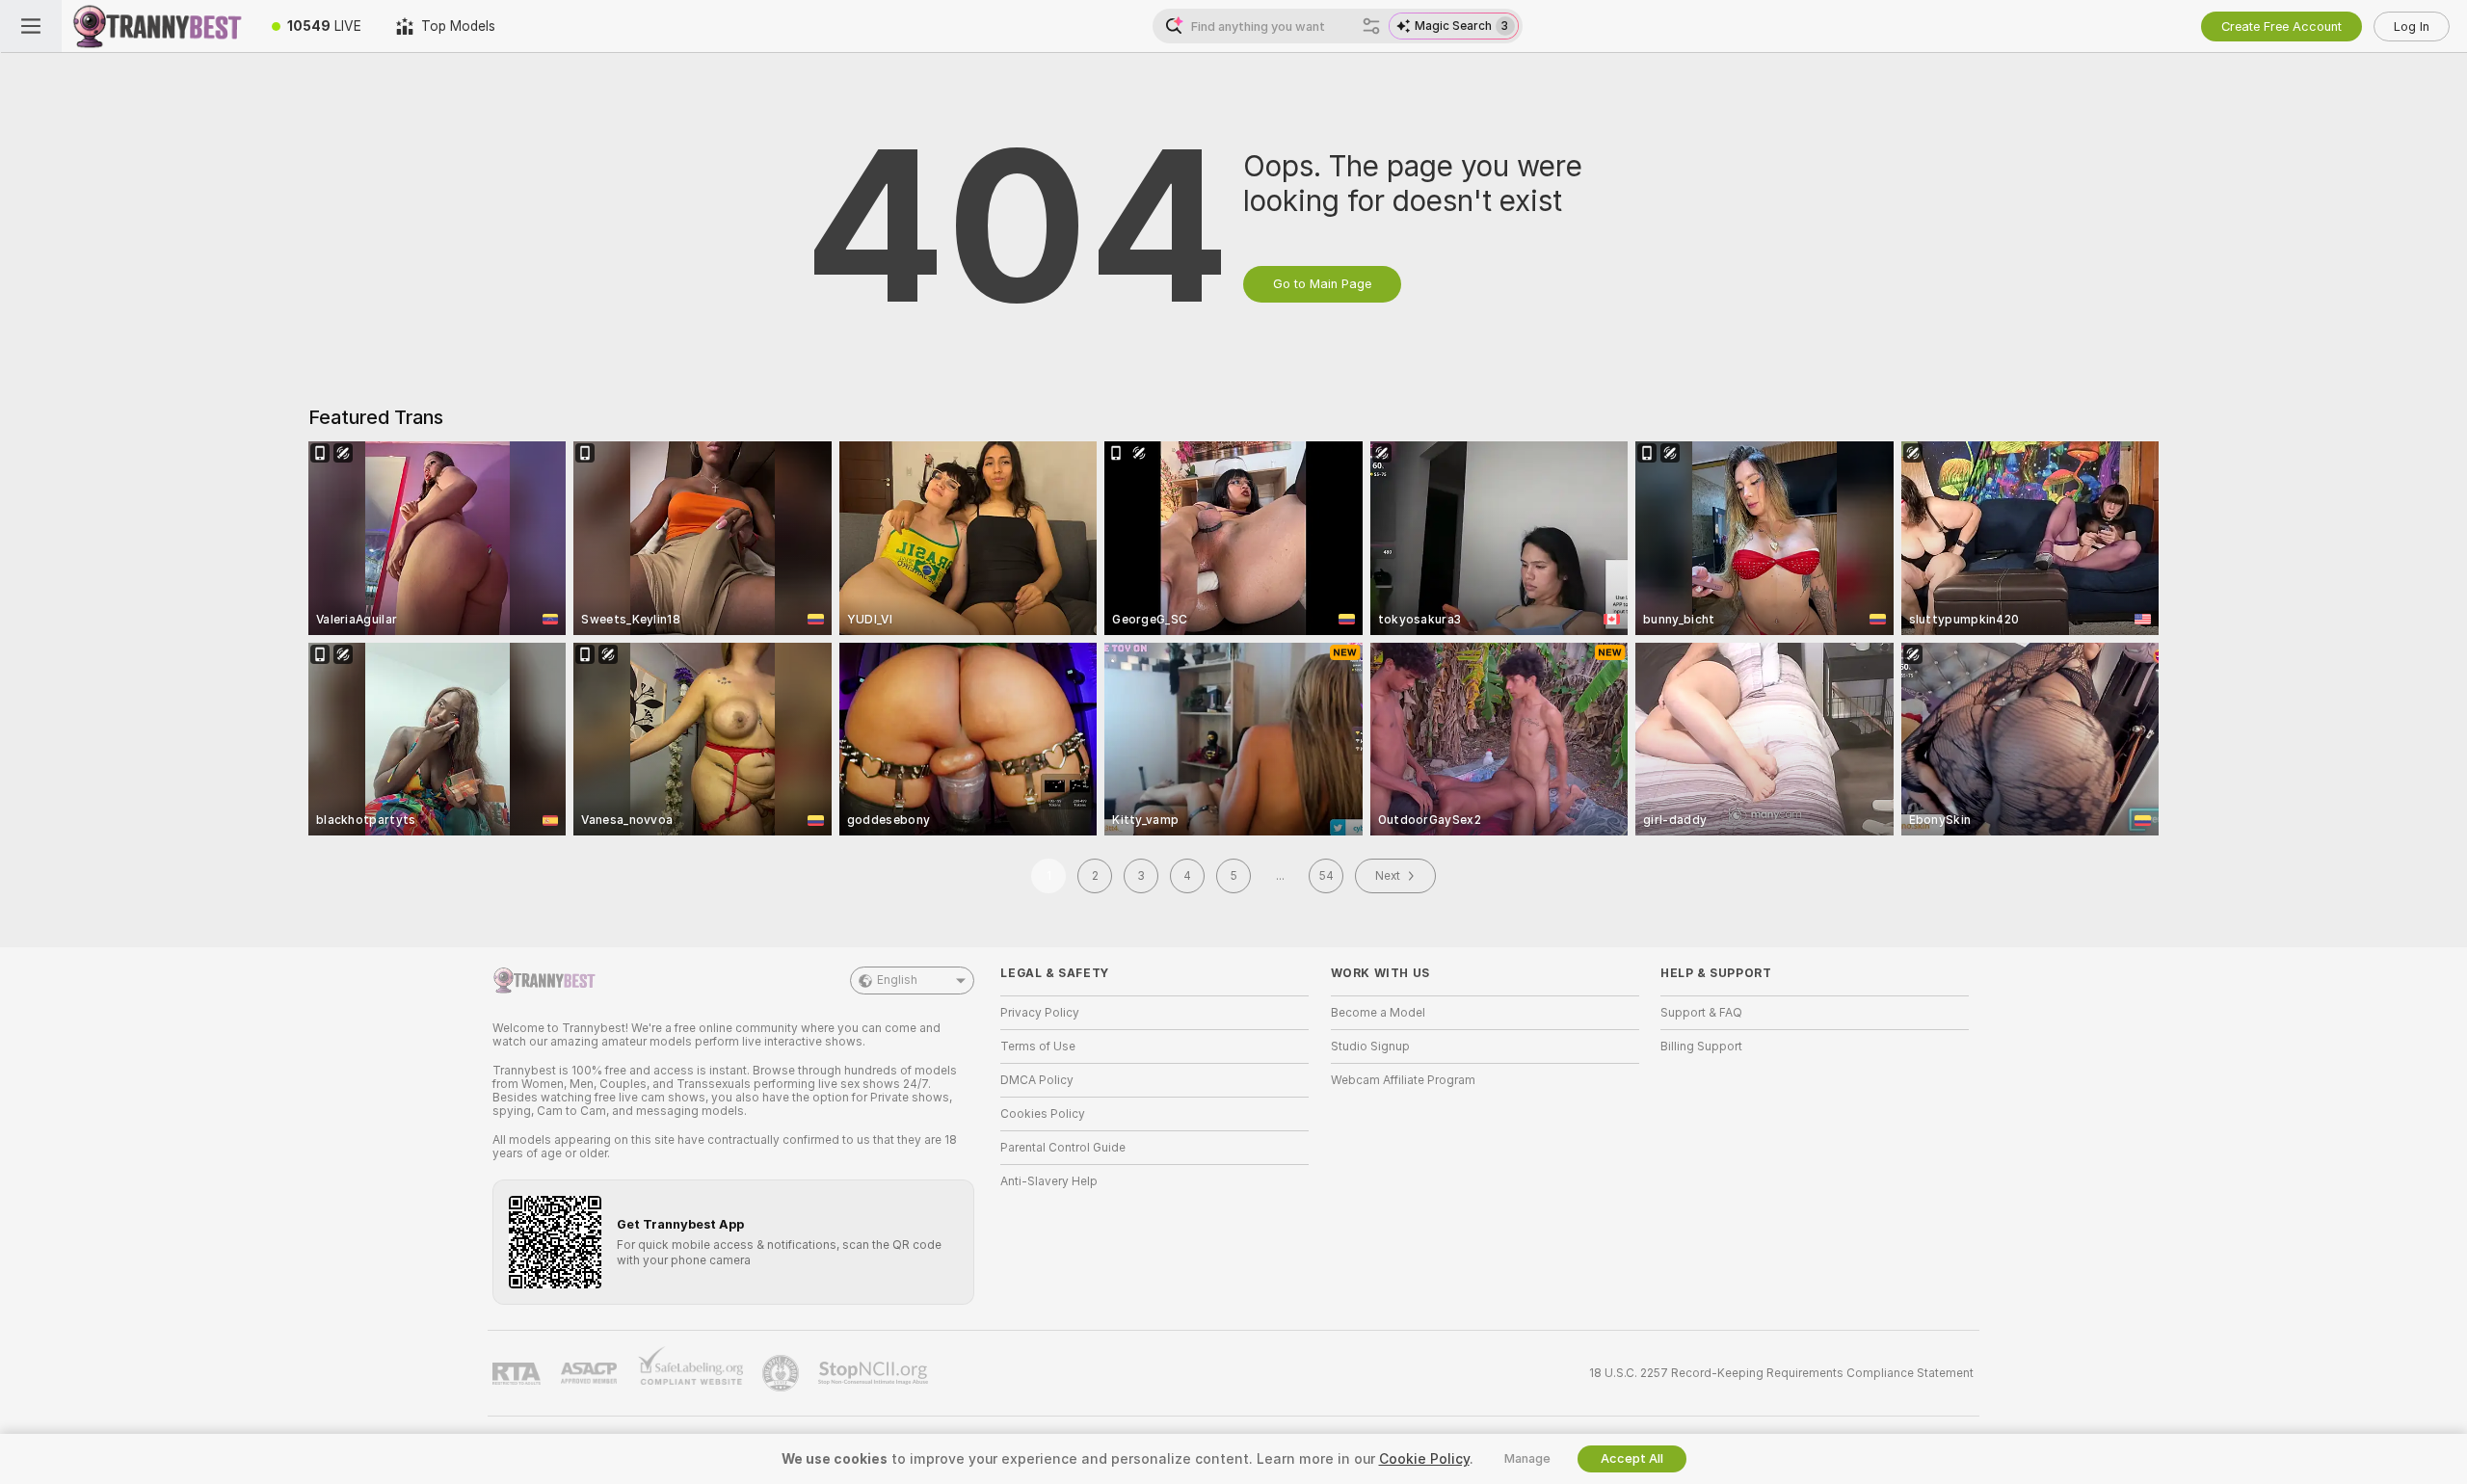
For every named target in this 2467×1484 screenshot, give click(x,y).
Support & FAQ (1701, 1013)
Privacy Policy (1040, 1013)
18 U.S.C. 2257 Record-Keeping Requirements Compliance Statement (1781, 1373)
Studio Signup (1370, 1047)
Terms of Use (1038, 1047)
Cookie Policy (1424, 1459)
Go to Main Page (1322, 284)
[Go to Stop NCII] (875, 1373)
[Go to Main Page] (158, 26)
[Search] (1371, 26)
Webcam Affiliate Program (1403, 1080)
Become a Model (1378, 1013)
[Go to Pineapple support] (783, 1373)
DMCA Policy (1037, 1080)
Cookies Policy (1043, 1114)
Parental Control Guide (1063, 1148)
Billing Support (1701, 1047)
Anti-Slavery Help (1049, 1181)
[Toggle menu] (31, 26)
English (897, 980)
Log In (2412, 26)
